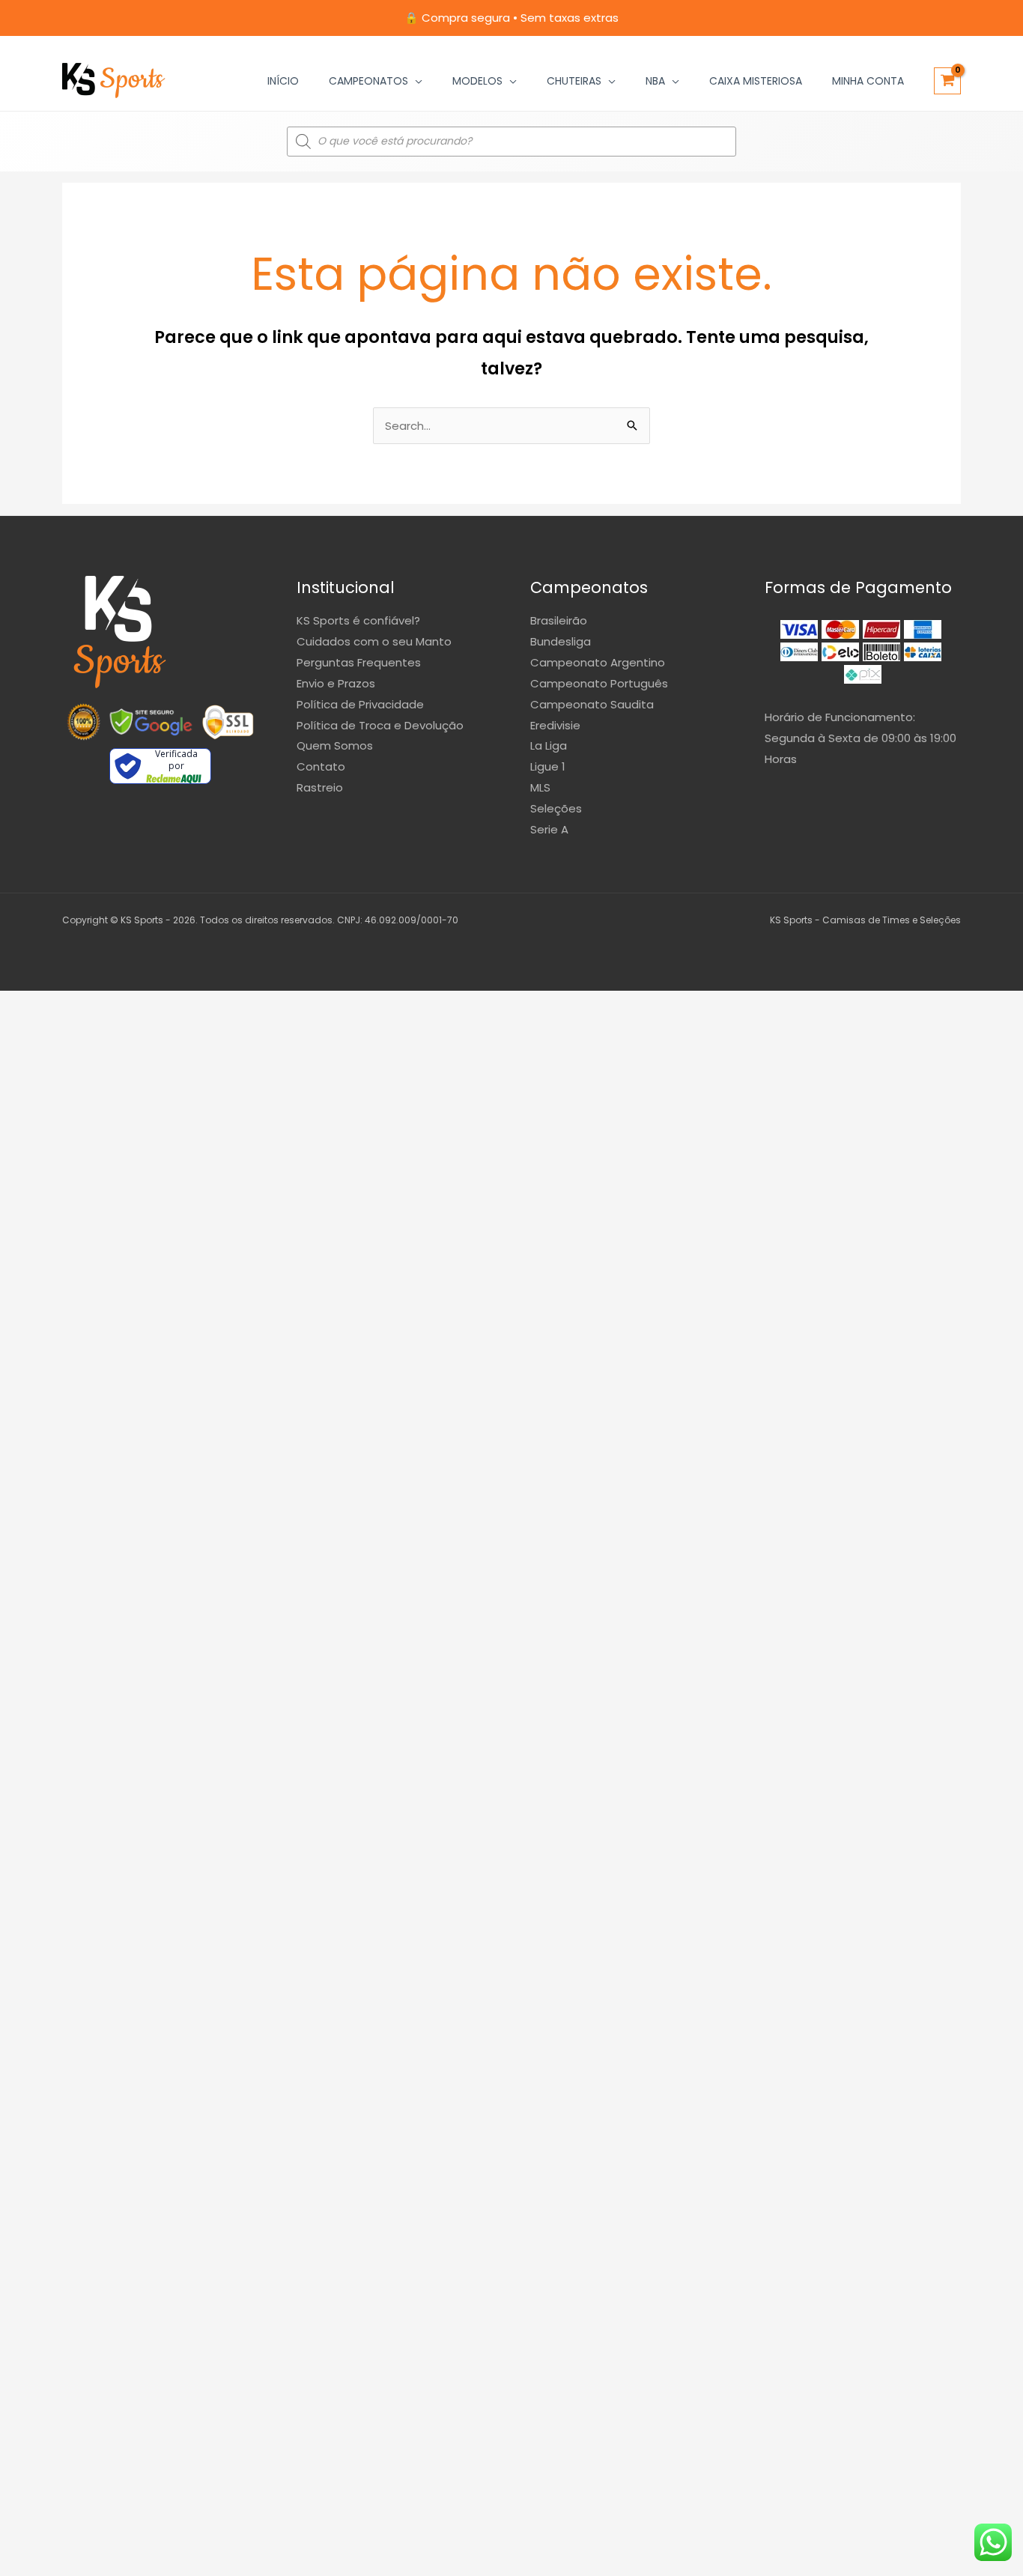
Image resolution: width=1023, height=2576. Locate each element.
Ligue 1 (548, 766)
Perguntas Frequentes (359, 662)
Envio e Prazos (336, 683)
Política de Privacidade (360, 704)
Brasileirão (559, 620)
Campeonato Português (599, 683)
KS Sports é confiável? (358, 620)
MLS (540, 787)
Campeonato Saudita (592, 704)
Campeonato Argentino (598, 662)
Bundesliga (561, 641)
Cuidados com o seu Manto (374, 641)
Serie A (549, 829)
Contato (321, 766)
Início (283, 81)
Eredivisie (555, 725)
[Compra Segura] (228, 722)
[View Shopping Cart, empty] (947, 81)
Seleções (556, 808)
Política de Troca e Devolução (380, 725)
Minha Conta (868, 81)
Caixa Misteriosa (756, 81)
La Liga (549, 745)
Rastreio (320, 787)
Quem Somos (335, 745)
